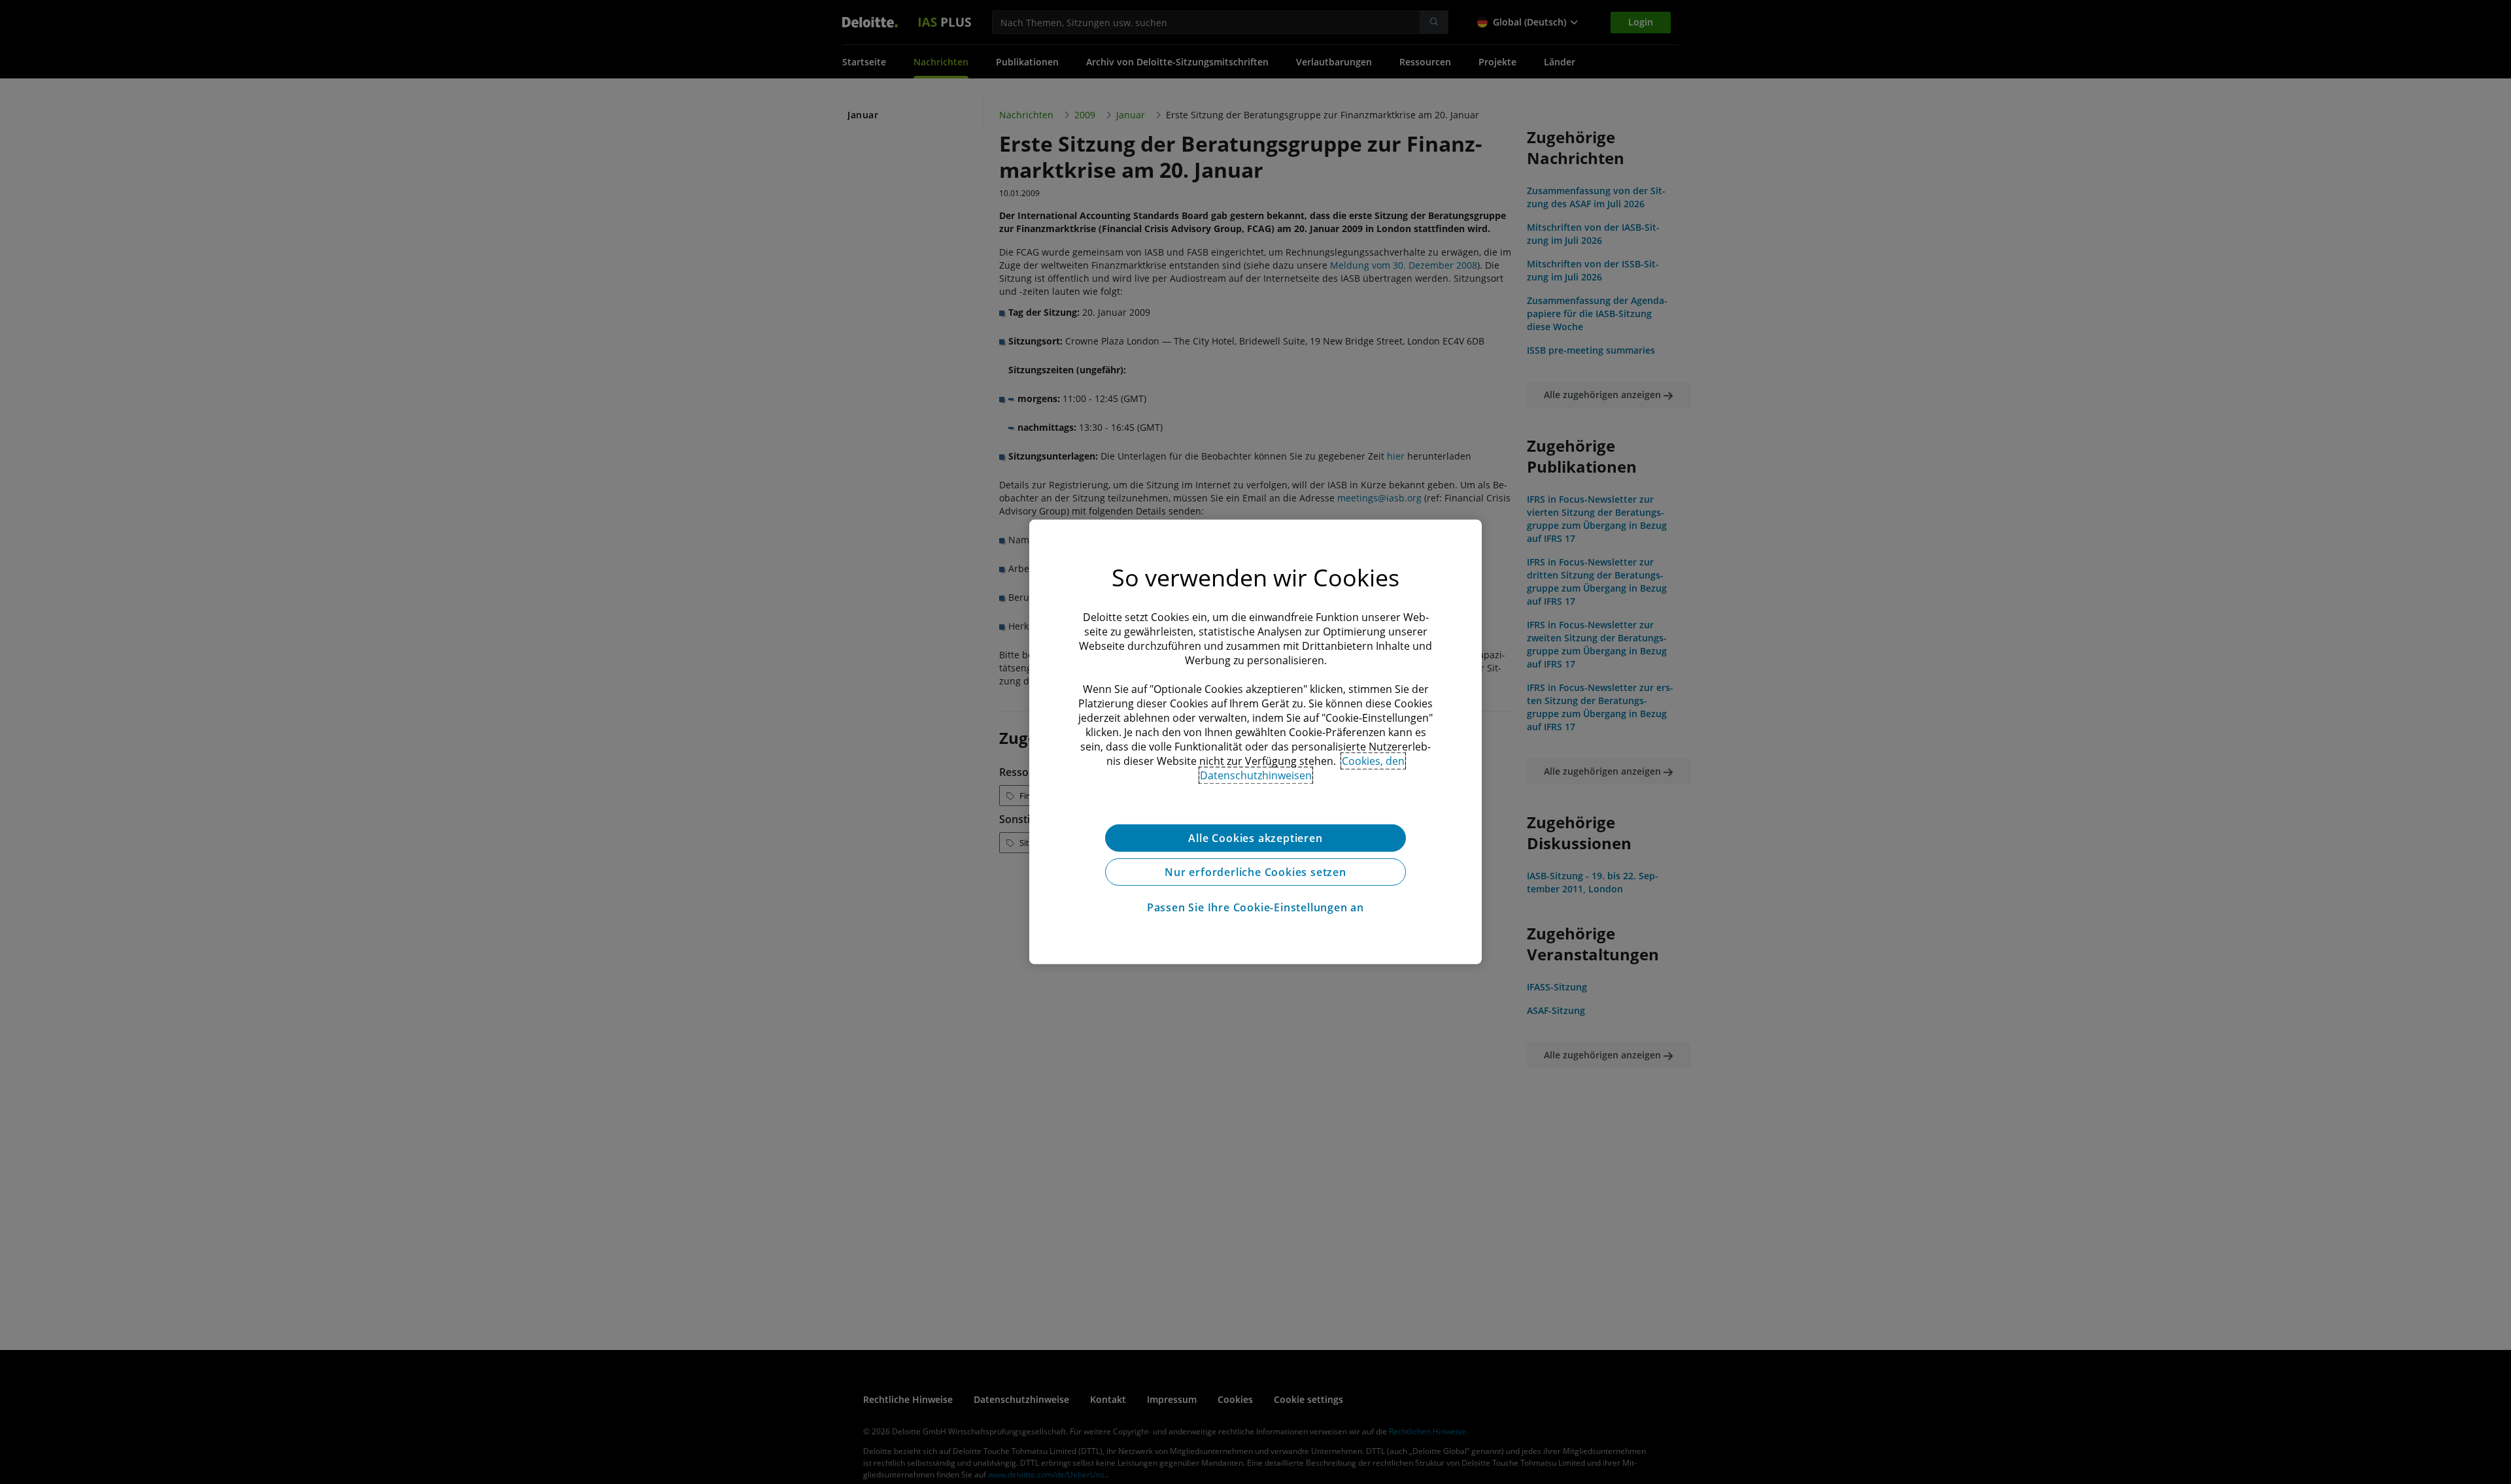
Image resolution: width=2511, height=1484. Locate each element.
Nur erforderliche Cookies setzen (1255, 872)
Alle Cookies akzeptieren (1255, 838)
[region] (1255, 742)
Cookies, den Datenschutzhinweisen (1303, 768)
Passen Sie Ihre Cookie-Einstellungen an (1255, 907)
